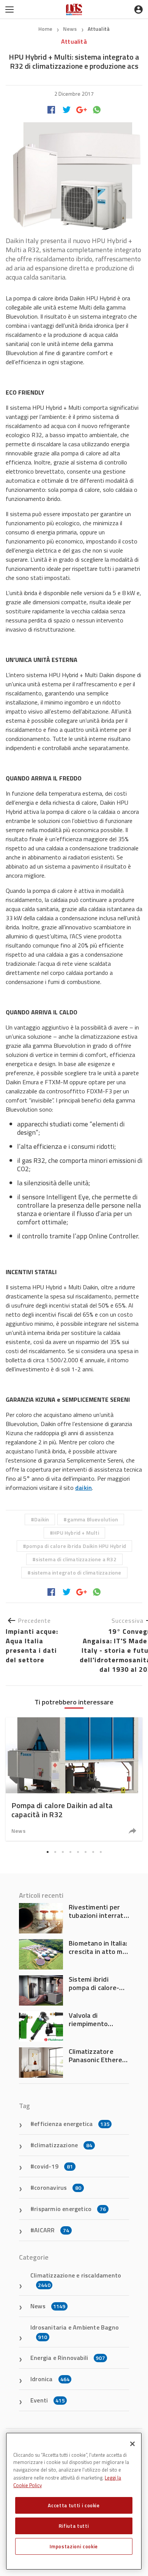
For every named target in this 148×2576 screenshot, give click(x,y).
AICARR (52, 2230)
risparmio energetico (70, 2209)
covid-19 (54, 2166)
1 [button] (47, 1852)
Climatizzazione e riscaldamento (76, 2280)
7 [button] (93, 1852)
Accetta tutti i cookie (74, 2505)
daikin (83, 1488)
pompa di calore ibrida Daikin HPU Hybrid (76, 1546)
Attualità (99, 29)
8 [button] (101, 1852)
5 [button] (78, 1852)
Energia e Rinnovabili (68, 2358)
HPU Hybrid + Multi (76, 1533)
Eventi (48, 2400)
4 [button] (70, 1852)
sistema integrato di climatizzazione (76, 1572)
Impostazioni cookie (74, 2546)
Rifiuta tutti (74, 2526)
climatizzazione (63, 2145)
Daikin (42, 1519)
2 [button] (55, 1852)
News (71, 29)
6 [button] (85, 1852)
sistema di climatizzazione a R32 (76, 1559)
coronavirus (58, 2187)
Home (46, 29)
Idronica (50, 2379)
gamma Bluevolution (93, 1519)
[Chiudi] (132, 2444)
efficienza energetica (72, 2124)
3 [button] (63, 1852)
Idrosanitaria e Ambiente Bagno (75, 2332)
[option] (74, 1779)
